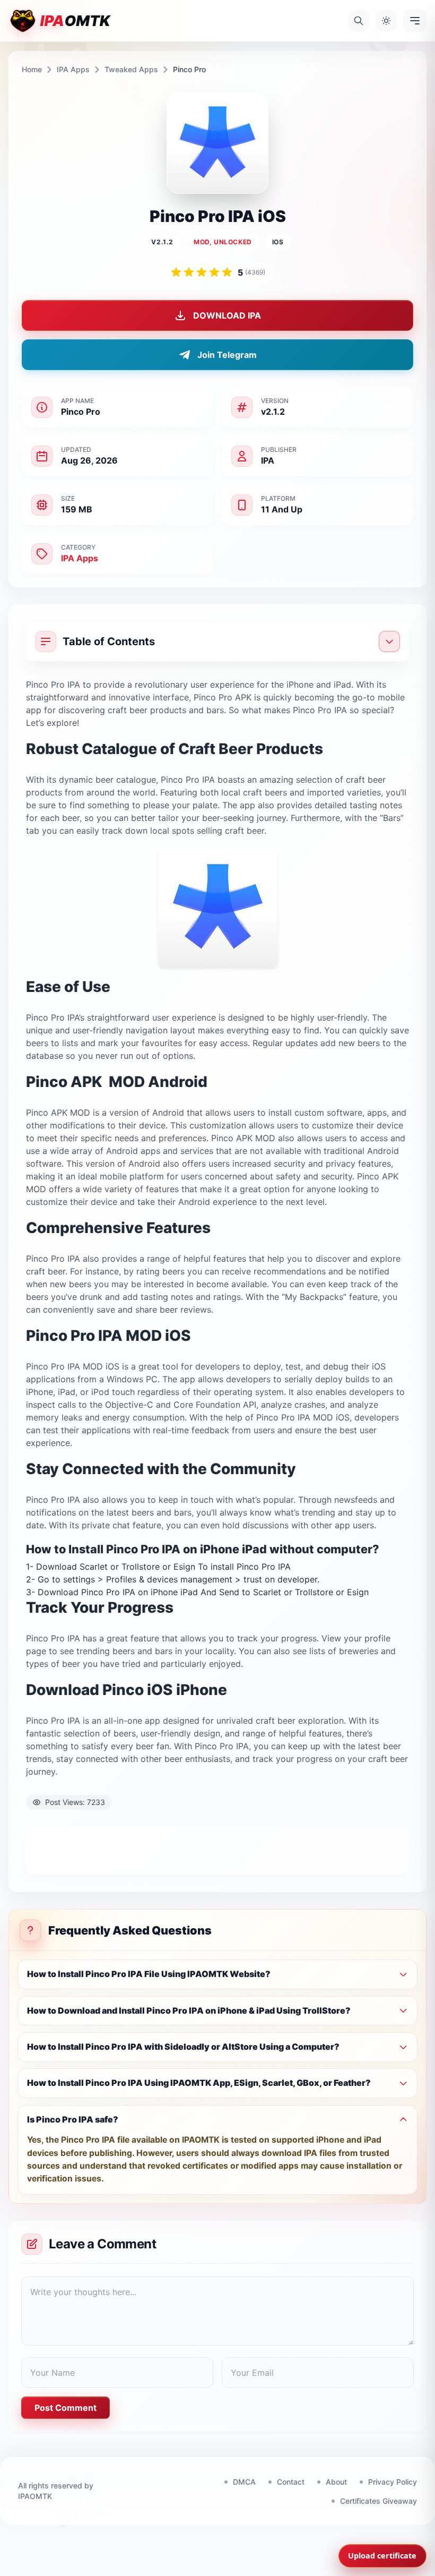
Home (32, 69)
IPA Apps (73, 69)
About (336, 2482)
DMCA (244, 2482)
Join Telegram (227, 355)
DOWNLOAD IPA (227, 315)
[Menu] (415, 21)
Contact (291, 2482)
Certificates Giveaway (379, 2501)
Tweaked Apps (131, 69)
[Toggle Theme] (386, 21)
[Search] (359, 21)
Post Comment (66, 2408)
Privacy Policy (393, 2482)
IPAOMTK (35, 2496)
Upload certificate (382, 2556)
